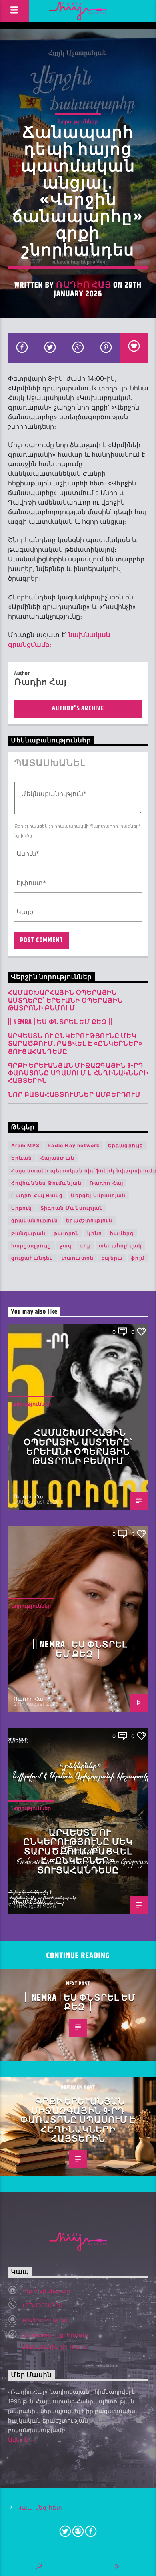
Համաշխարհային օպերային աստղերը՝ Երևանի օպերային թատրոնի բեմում (65, 1001)
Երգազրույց (126, 1145)
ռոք (85, 1246)
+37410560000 (42, 2305)
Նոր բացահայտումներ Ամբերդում (74, 1095)
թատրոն (66, 1233)
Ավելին (19, 2440)
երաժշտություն (89, 1220)
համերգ (122, 1233)
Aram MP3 (26, 1145)
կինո (95, 1233)
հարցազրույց (31, 1246)
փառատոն (78, 1258)
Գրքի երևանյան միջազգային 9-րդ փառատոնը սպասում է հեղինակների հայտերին (78, 1074)
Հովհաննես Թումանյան (47, 1183)
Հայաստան (58, 1158)
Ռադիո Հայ (84, 285)
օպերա (112, 1258)
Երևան (22, 1158)
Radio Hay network (74, 1145)
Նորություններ (78, 121)
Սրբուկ (22, 1208)
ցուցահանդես (32, 1258)
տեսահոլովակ (120, 1246)
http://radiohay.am (46, 2291)
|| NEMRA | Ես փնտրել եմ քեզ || (60, 1022)
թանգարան (29, 1233)
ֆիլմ (138, 1258)
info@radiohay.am (45, 2320)
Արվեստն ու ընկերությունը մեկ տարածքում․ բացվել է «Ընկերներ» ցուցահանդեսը (75, 1044)
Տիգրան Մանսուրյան (72, 1208)
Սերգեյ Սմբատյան (98, 1195)
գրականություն (35, 1220)
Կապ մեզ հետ (40, 2508)
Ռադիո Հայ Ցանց (37, 1195)
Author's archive (78, 709)
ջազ (66, 1246)
